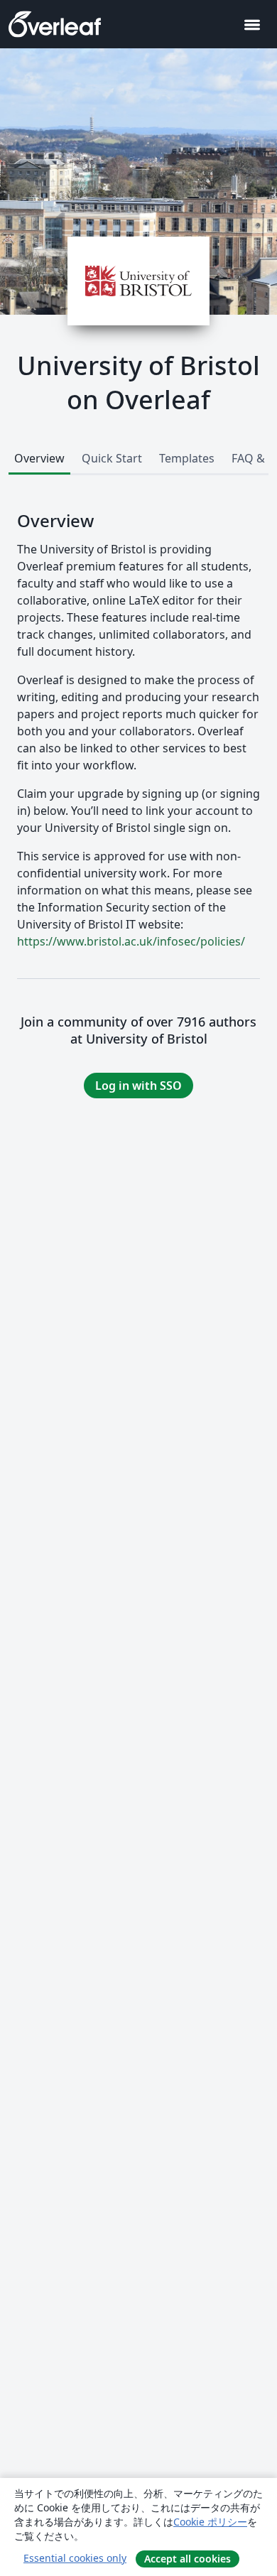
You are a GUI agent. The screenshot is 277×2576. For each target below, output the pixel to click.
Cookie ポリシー (210, 2522)
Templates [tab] (187, 458)
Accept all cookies (188, 2559)
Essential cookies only (75, 2558)
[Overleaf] (55, 24)
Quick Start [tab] (112, 458)
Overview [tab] (39, 458)
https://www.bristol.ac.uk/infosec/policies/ (131, 941)
